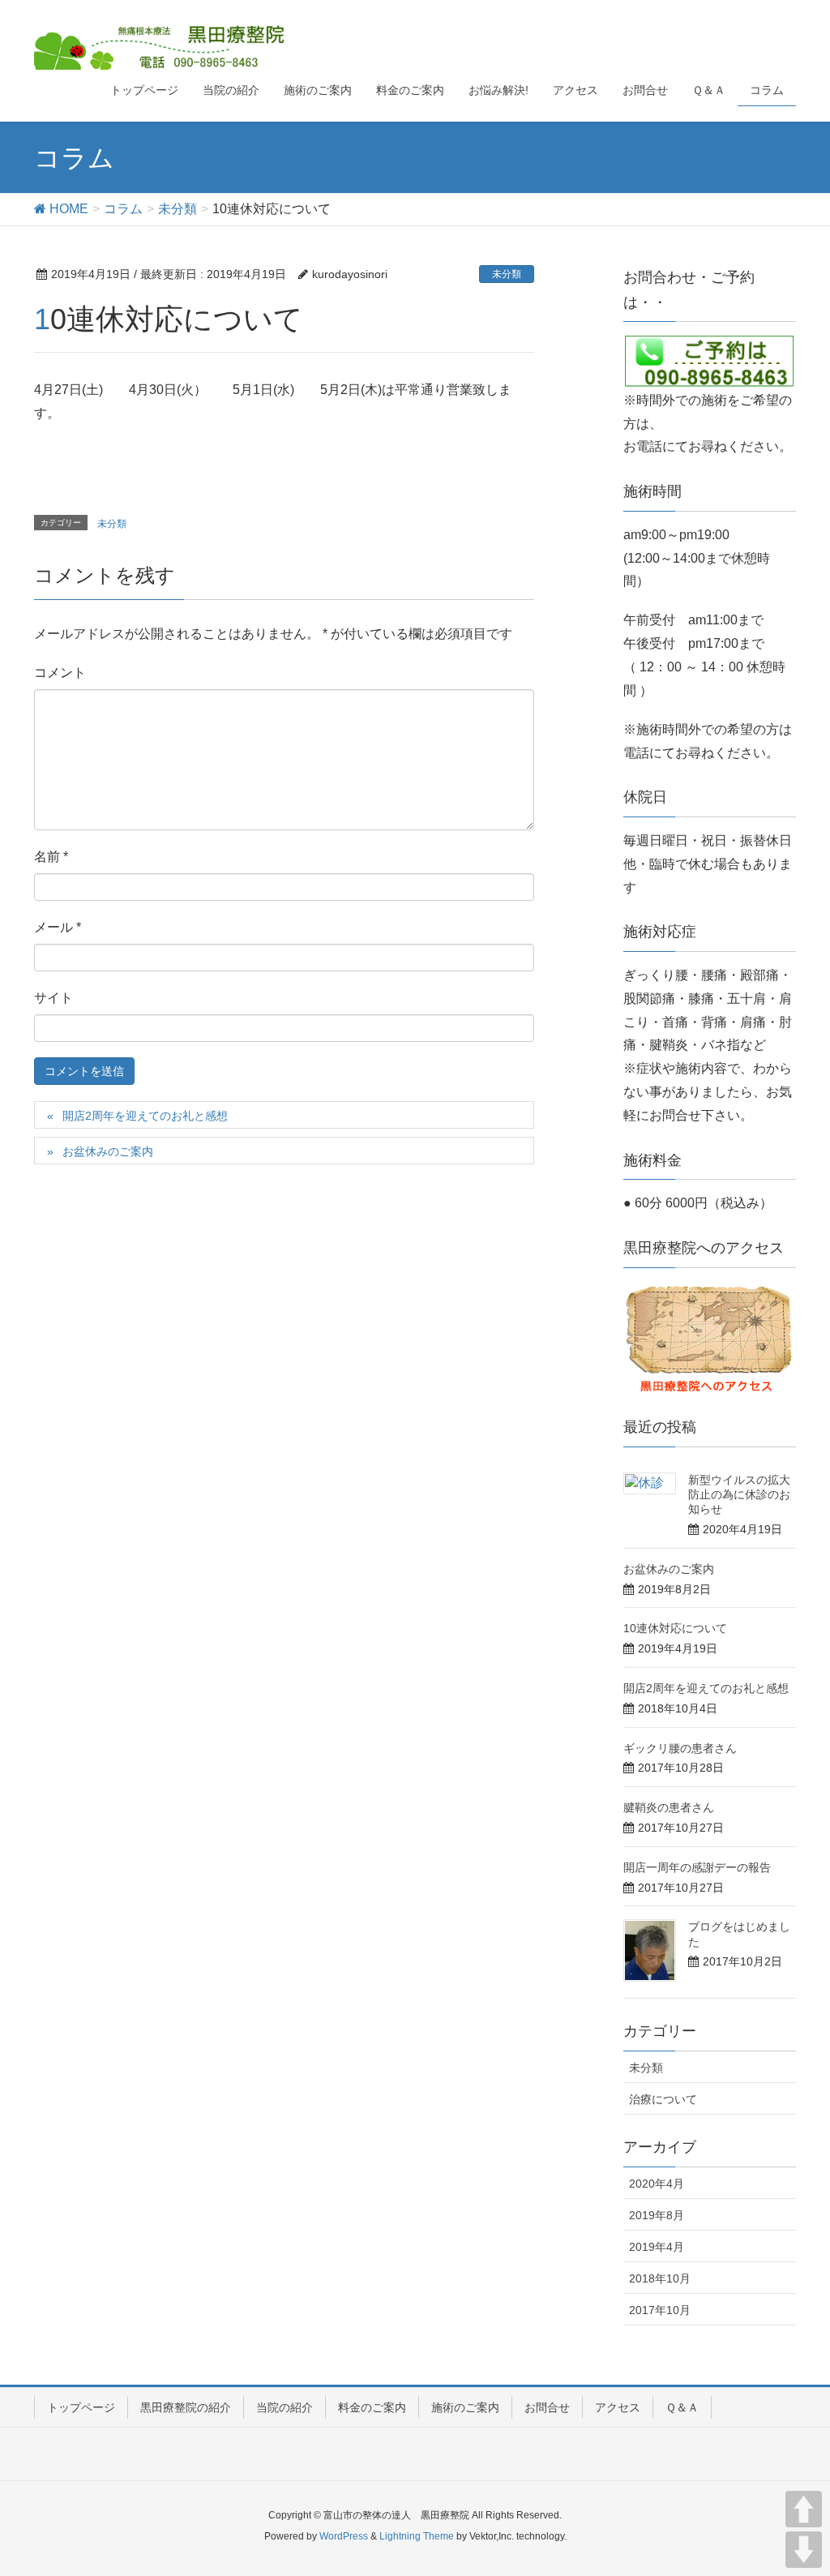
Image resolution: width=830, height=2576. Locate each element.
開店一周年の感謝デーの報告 (697, 1867)
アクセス (618, 2407)
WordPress (344, 2536)
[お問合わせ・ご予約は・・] (710, 360)
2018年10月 (660, 2278)
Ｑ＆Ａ (682, 2407)
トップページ (81, 2407)
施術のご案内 (465, 2407)
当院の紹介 (285, 2407)
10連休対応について (675, 1628)
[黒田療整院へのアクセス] (710, 1338)
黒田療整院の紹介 (186, 2407)
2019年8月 (657, 2215)
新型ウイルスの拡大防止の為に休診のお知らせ (739, 1494)
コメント (60, 673)
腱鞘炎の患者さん (669, 1807)
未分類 (507, 274)
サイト (53, 998)
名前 (51, 857)
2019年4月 (657, 2247)
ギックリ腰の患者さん (680, 1748)
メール (58, 927)
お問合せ (547, 2407)
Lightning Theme (417, 2536)
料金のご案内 (372, 2407)
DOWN (804, 2550)
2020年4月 (657, 2184)
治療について (663, 2099)
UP (804, 2509)
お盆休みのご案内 (108, 1151)
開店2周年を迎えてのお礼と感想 (145, 1116)
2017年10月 (660, 2310)
